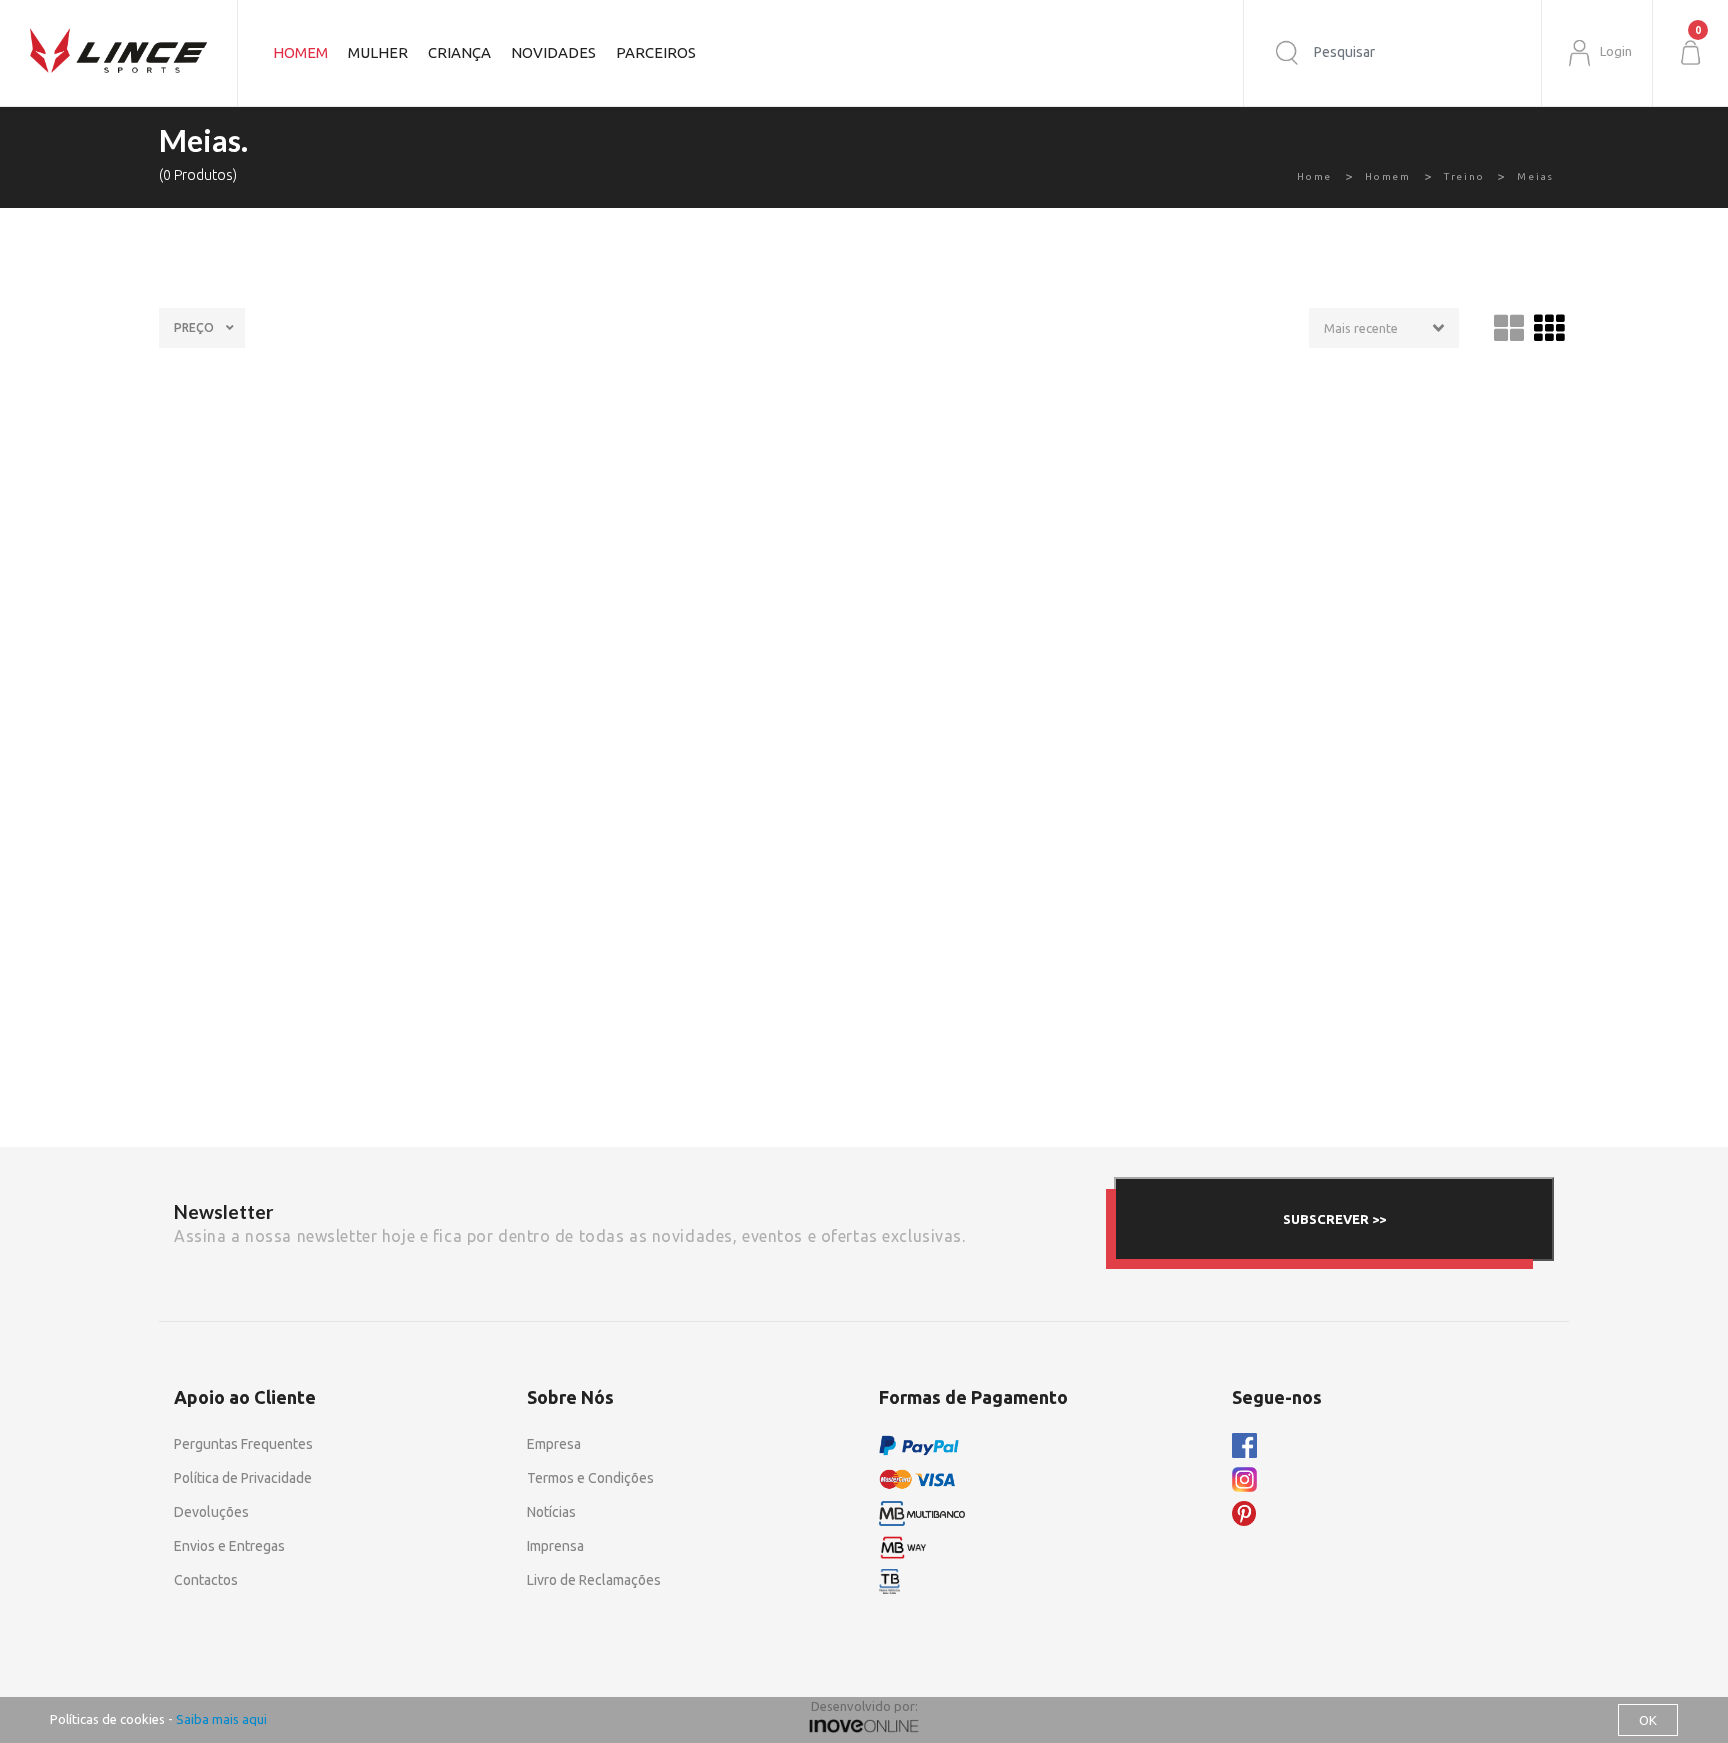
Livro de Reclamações (594, 1580)
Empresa (554, 1444)
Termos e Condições (590, 1478)
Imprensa (555, 1546)
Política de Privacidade (243, 1478)
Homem (1388, 176)
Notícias (551, 1512)
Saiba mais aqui (221, 1719)
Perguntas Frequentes (243, 1444)
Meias (1535, 176)
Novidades (553, 52)
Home (1314, 176)
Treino (1464, 176)
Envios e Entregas (229, 1546)
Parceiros (656, 52)
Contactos (206, 1580)
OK (1648, 1720)
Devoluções (211, 1512)
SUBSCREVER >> (1334, 1219)
